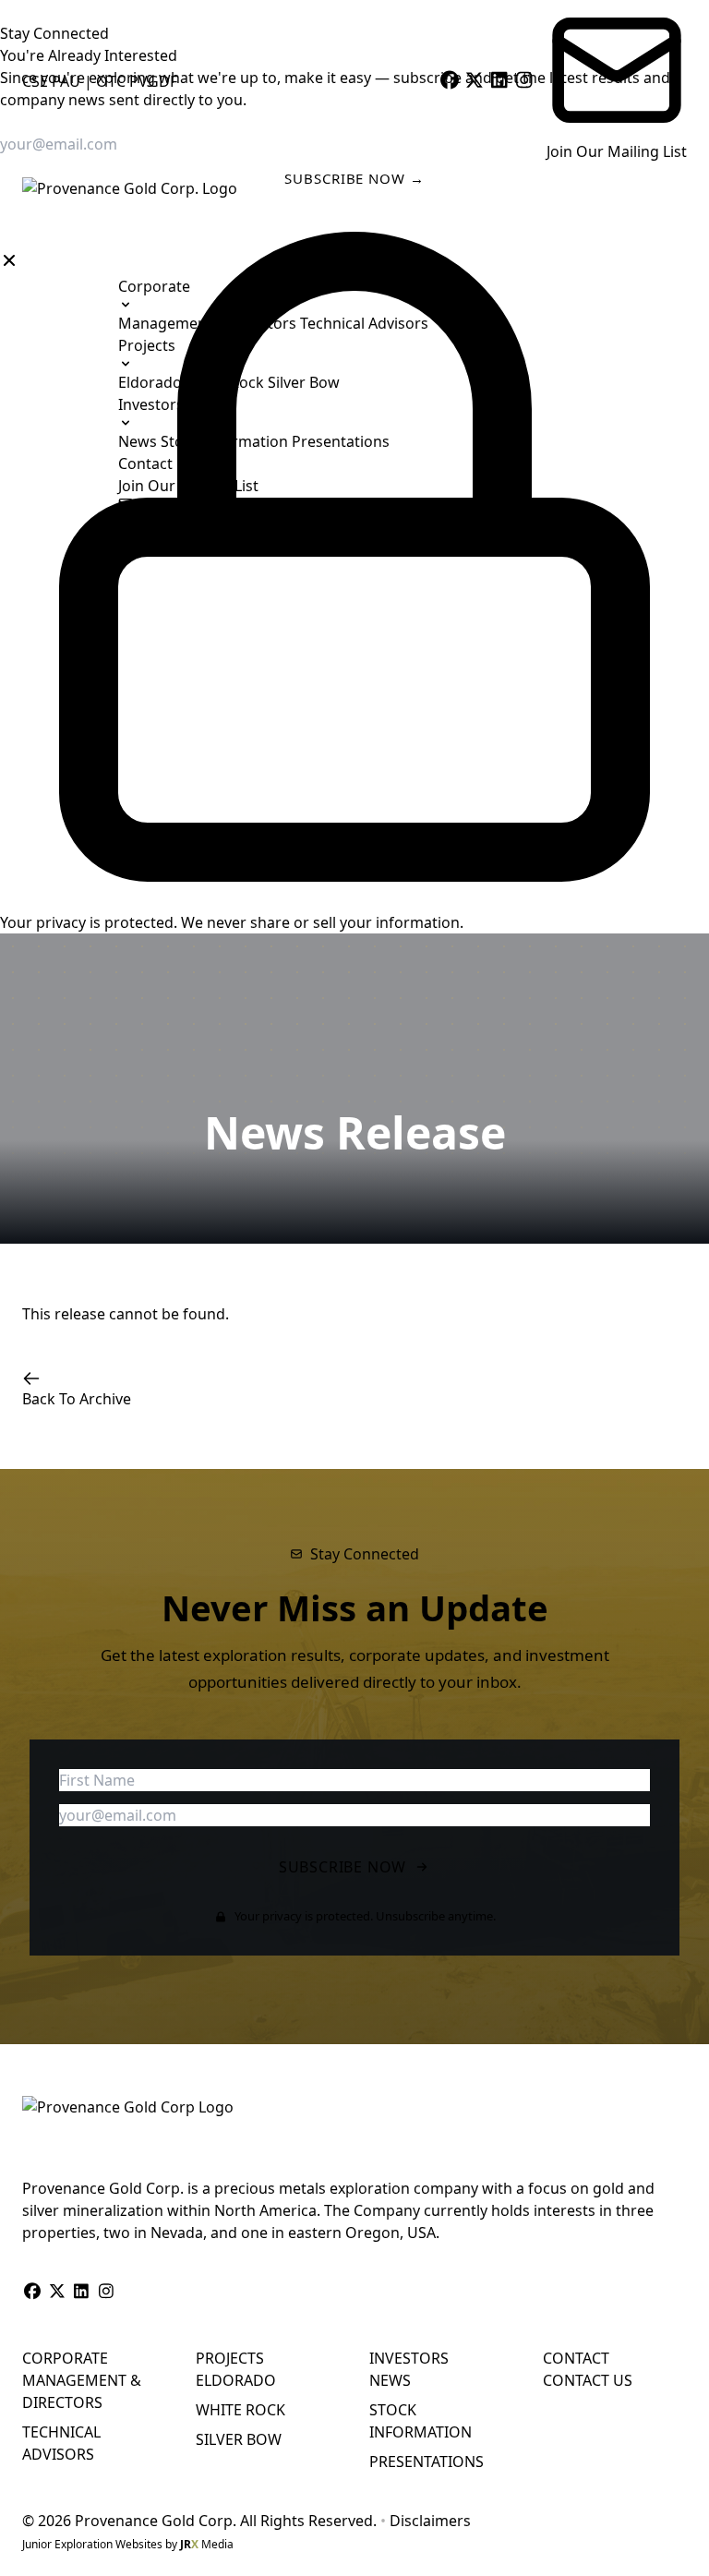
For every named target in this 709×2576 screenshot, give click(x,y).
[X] (474, 81)
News (139, 441)
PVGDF (153, 81)
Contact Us (156, 463)
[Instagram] (524, 81)
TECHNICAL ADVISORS (61, 2443)
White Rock (227, 382)
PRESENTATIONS (427, 2462)
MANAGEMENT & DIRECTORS (82, 2391)
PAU (66, 81)
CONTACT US (588, 2380)
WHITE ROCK (240, 2410)
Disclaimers (430, 2521)
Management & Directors (209, 323)
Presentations (341, 441)
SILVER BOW (239, 2439)
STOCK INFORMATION (421, 2421)
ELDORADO (236, 2380)
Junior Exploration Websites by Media (128, 2544)
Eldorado (152, 382)
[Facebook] (449, 81)
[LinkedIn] (499, 81)
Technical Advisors (364, 323)
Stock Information (226, 441)
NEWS (390, 2380)
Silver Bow (304, 382)
